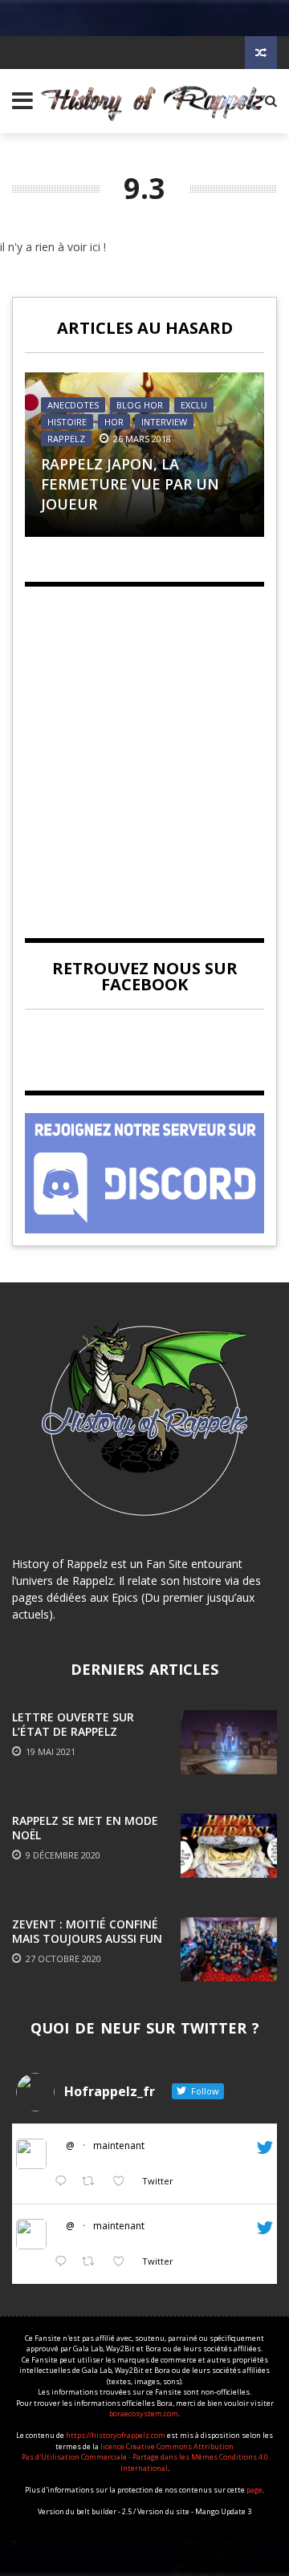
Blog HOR (140, 405)
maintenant (119, 2145)
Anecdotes (73, 405)
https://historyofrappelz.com (116, 2435)
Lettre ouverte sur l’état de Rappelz (73, 1724)
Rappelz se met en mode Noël (85, 1828)
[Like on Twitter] (123, 2182)
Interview (164, 422)
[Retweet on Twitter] (93, 2182)
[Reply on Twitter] (64, 2182)
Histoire (67, 422)
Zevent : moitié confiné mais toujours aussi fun (87, 1931)
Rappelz (66, 439)
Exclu (194, 405)
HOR (114, 422)
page (254, 2490)
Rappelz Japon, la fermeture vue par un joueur (130, 484)
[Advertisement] (144, 749)
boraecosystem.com (144, 2413)
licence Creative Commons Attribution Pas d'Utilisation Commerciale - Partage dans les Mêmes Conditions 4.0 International (145, 2457)
